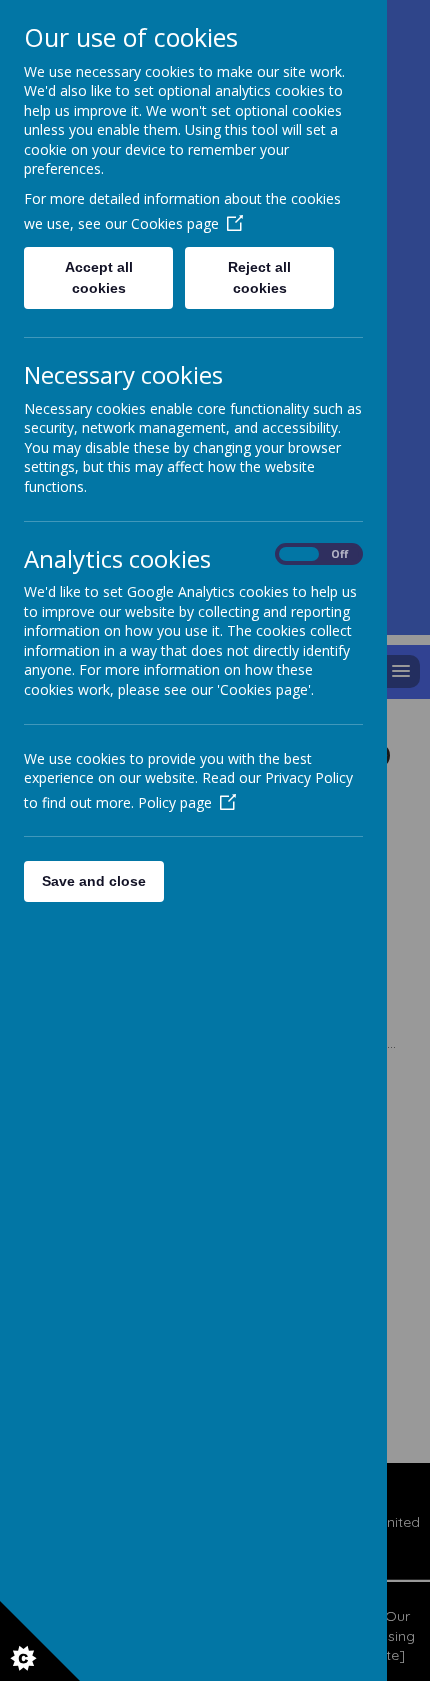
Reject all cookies (259, 277)
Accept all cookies (99, 277)
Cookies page (175, 223)
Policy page (175, 802)
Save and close (94, 881)
